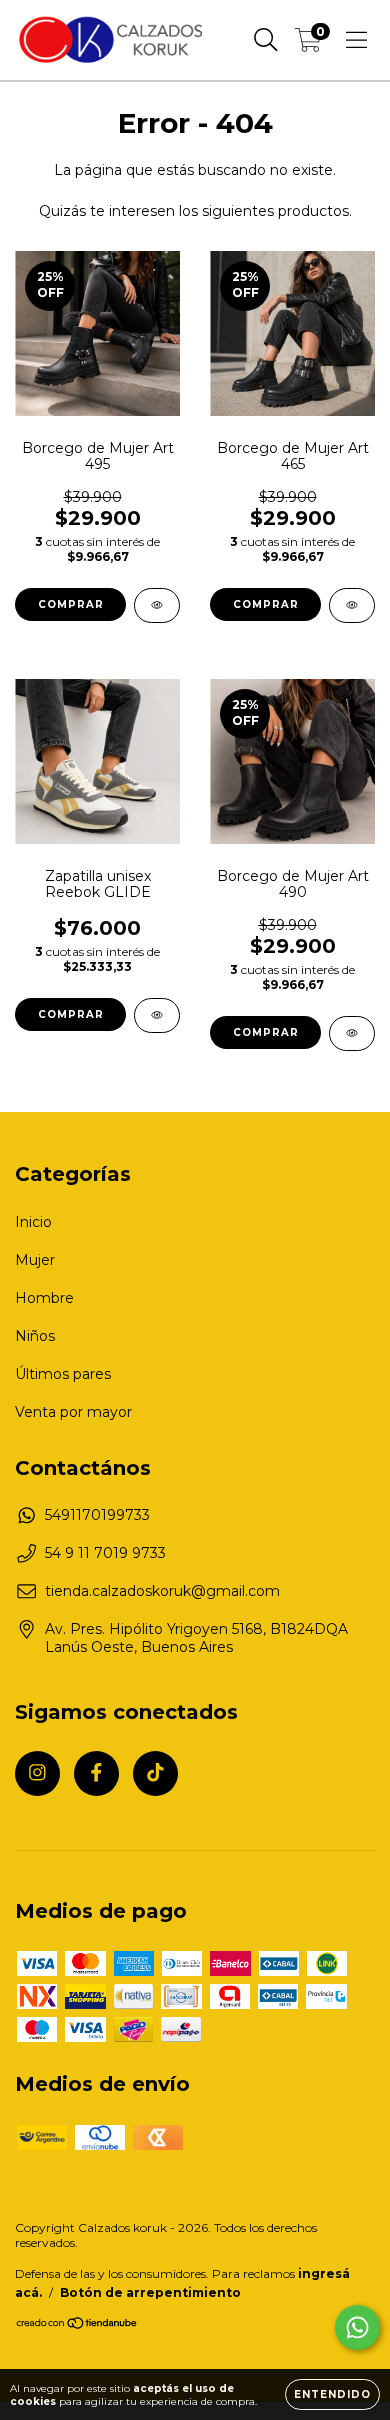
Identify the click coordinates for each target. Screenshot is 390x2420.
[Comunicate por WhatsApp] (357, 2327)
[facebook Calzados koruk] (96, 1773)
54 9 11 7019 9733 (105, 1553)
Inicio (33, 1222)
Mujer (35, 1260)
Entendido (332, 2394)
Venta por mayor (73, 1412)
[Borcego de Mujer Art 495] (157, 605)
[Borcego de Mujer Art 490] (352, 1033)
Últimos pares (63, 1374)
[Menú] (356, 40)
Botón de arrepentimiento (150, 2292)
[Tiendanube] (77, 2325)
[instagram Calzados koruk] (37, 1773)
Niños (35, 1336)
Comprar (71, 604)
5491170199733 (97, 1515)
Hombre (44, 1298)
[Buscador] (266, 40)
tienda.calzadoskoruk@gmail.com (162, 1591)
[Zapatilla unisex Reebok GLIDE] (157, 1015)
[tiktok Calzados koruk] (155, 1773)
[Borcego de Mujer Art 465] (352, 605)
